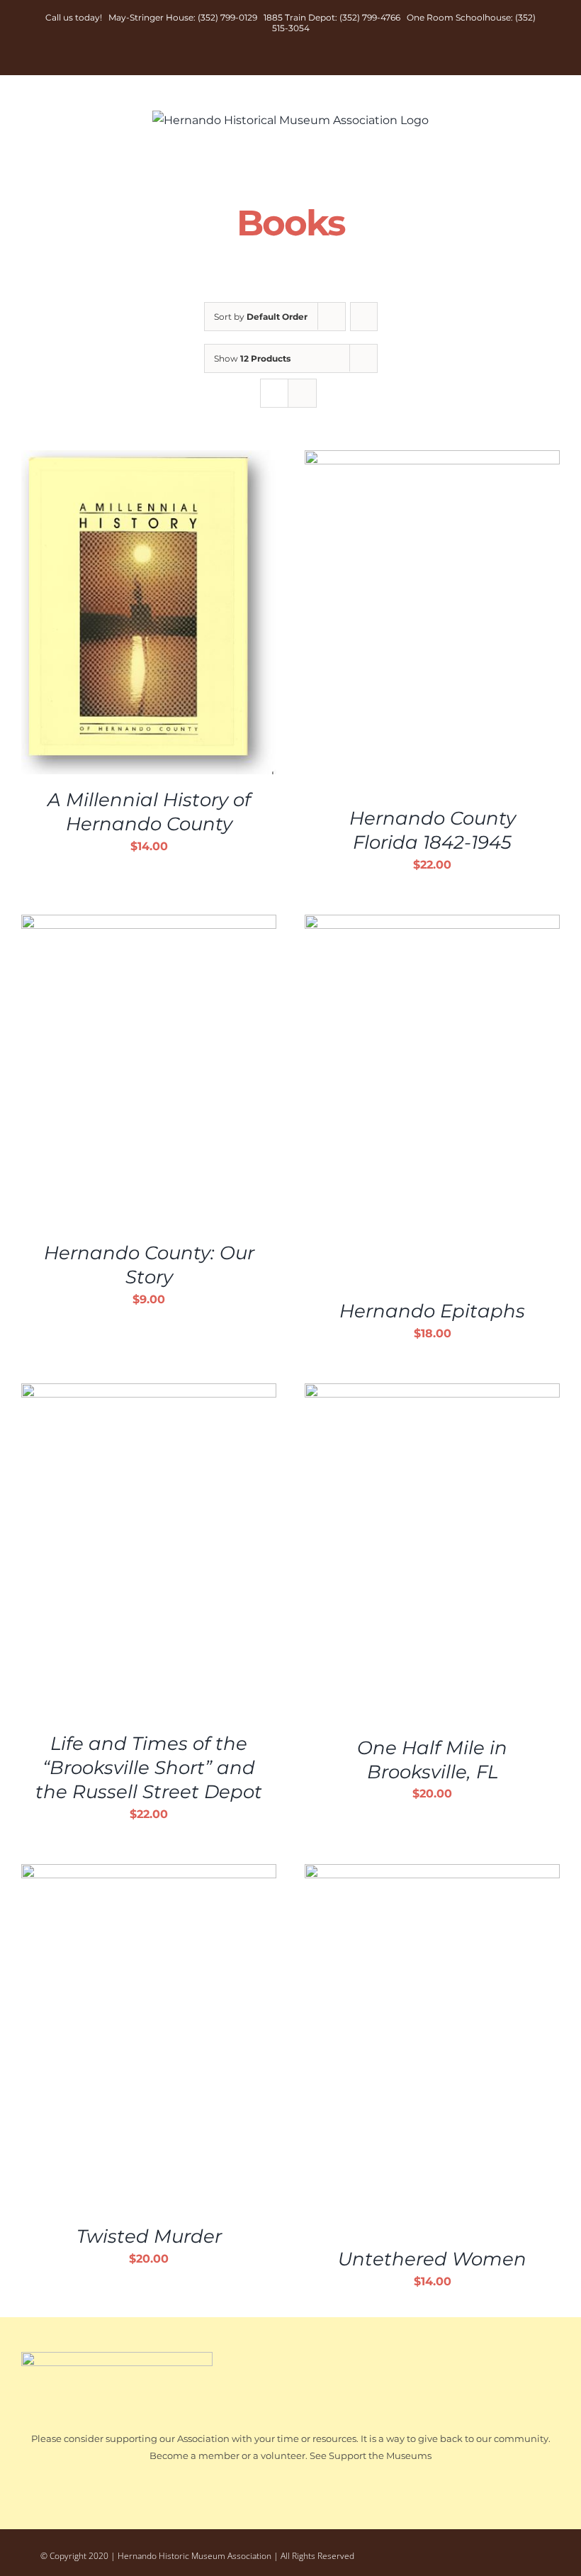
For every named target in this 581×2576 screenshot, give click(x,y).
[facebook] (477, 2553)
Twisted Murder (149, 2236)
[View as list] (302, 393)
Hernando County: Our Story (149, 1265)
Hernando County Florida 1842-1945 (433, 830)
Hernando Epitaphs (432, 1311)
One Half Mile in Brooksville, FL (432, 1760)
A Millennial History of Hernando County (149, 812)
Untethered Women (432, 2259)
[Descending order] (364, 317)
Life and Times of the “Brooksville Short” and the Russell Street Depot (149, 1768)
